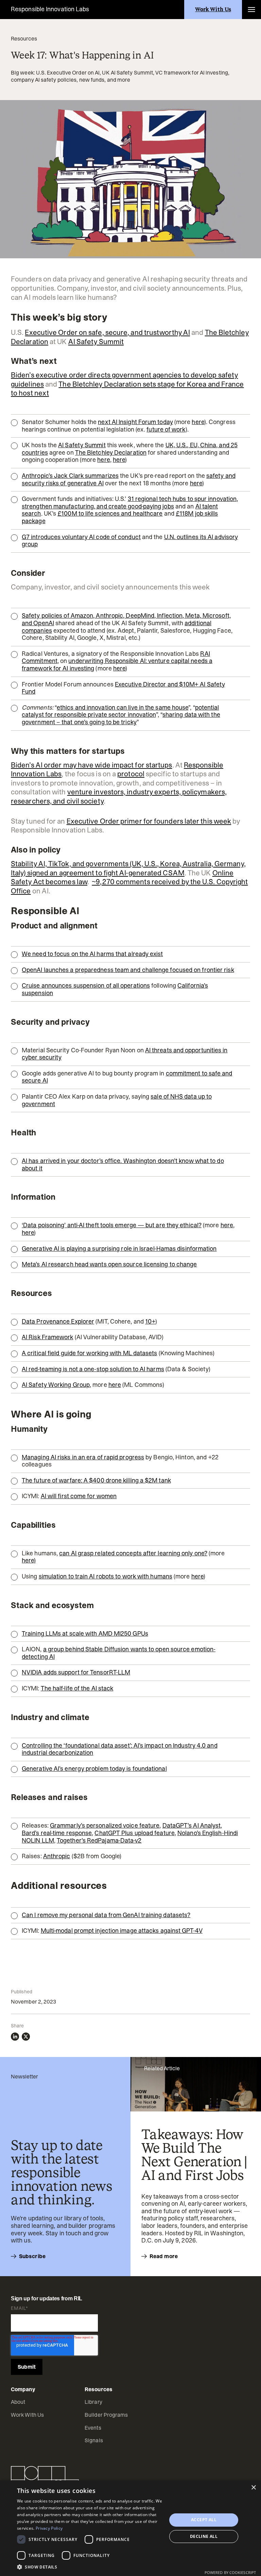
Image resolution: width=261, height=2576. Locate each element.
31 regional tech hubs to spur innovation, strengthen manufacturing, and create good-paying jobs (130, 503)
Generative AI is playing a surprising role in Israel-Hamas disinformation (119, 1249)
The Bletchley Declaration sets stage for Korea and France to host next (127, 389)
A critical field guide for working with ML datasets (90, 1353)
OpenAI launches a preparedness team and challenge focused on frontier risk (128, 970)
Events (93, 2428)
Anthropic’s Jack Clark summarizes (70, 476)
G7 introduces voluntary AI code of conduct (81, 537)
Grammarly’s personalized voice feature (105, 1826)
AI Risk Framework (48, 1337)
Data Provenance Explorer (58, 1322)
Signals (94, 2440)
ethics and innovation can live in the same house (123, 708)
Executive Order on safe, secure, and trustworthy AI (107, 333)
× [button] (253, 2488)
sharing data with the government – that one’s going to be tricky (121, 718)
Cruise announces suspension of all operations (86, 986)
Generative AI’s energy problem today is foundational (94, 1769)
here (198, 422)
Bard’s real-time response (57, 1833)
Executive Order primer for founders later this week (149, 821)
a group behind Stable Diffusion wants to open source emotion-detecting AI (119, 1653)
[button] (251, 10)
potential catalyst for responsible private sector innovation (120, 711)
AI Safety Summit (96, 342)
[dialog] (130, 2528)
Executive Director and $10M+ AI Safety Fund (123, 688)
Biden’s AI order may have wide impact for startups (92, 765)
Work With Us (27, 2415)
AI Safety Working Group (56, 1385)
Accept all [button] (204, 2520)
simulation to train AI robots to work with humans (106, 1576)
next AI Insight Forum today (135, 422)
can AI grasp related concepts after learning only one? (133, 1553)
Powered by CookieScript (230, 2572)
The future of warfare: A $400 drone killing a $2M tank (96, 1480)
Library (93, 2402)
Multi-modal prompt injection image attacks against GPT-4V (122, 1931)
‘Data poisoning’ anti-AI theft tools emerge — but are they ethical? (112, 1225)
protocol (131, 774)
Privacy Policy (49, 2528)
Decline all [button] (204, 2536)
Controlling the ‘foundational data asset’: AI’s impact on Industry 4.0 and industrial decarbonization (120, 1749)
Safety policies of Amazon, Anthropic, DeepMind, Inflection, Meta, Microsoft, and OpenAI (126, 619)
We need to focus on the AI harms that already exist (92, 954)
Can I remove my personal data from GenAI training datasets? (106, 1915)
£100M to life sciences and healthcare (110, 514)
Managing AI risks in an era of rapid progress (83, 1457)
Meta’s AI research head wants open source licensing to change (109, 1264)
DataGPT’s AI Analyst (192, 1826)
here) (29, 1560)
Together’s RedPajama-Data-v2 (99, 1841)
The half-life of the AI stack (77, 1688)
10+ (150, 1322)
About (18, 2402)
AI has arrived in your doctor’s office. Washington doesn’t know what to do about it (123, 1165)
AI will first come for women (79, 1496)
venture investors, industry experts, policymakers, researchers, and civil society (119, 797)
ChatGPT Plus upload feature (134, 1833)
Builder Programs (106, 2415)
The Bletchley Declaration (111, 453)
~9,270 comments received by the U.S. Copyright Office (129, 886)
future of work (166, 430)
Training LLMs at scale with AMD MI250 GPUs (85, 1634)
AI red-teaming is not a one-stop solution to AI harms (93, 1369)
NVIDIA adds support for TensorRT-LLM (76, 1672)
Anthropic (57, 1856)
